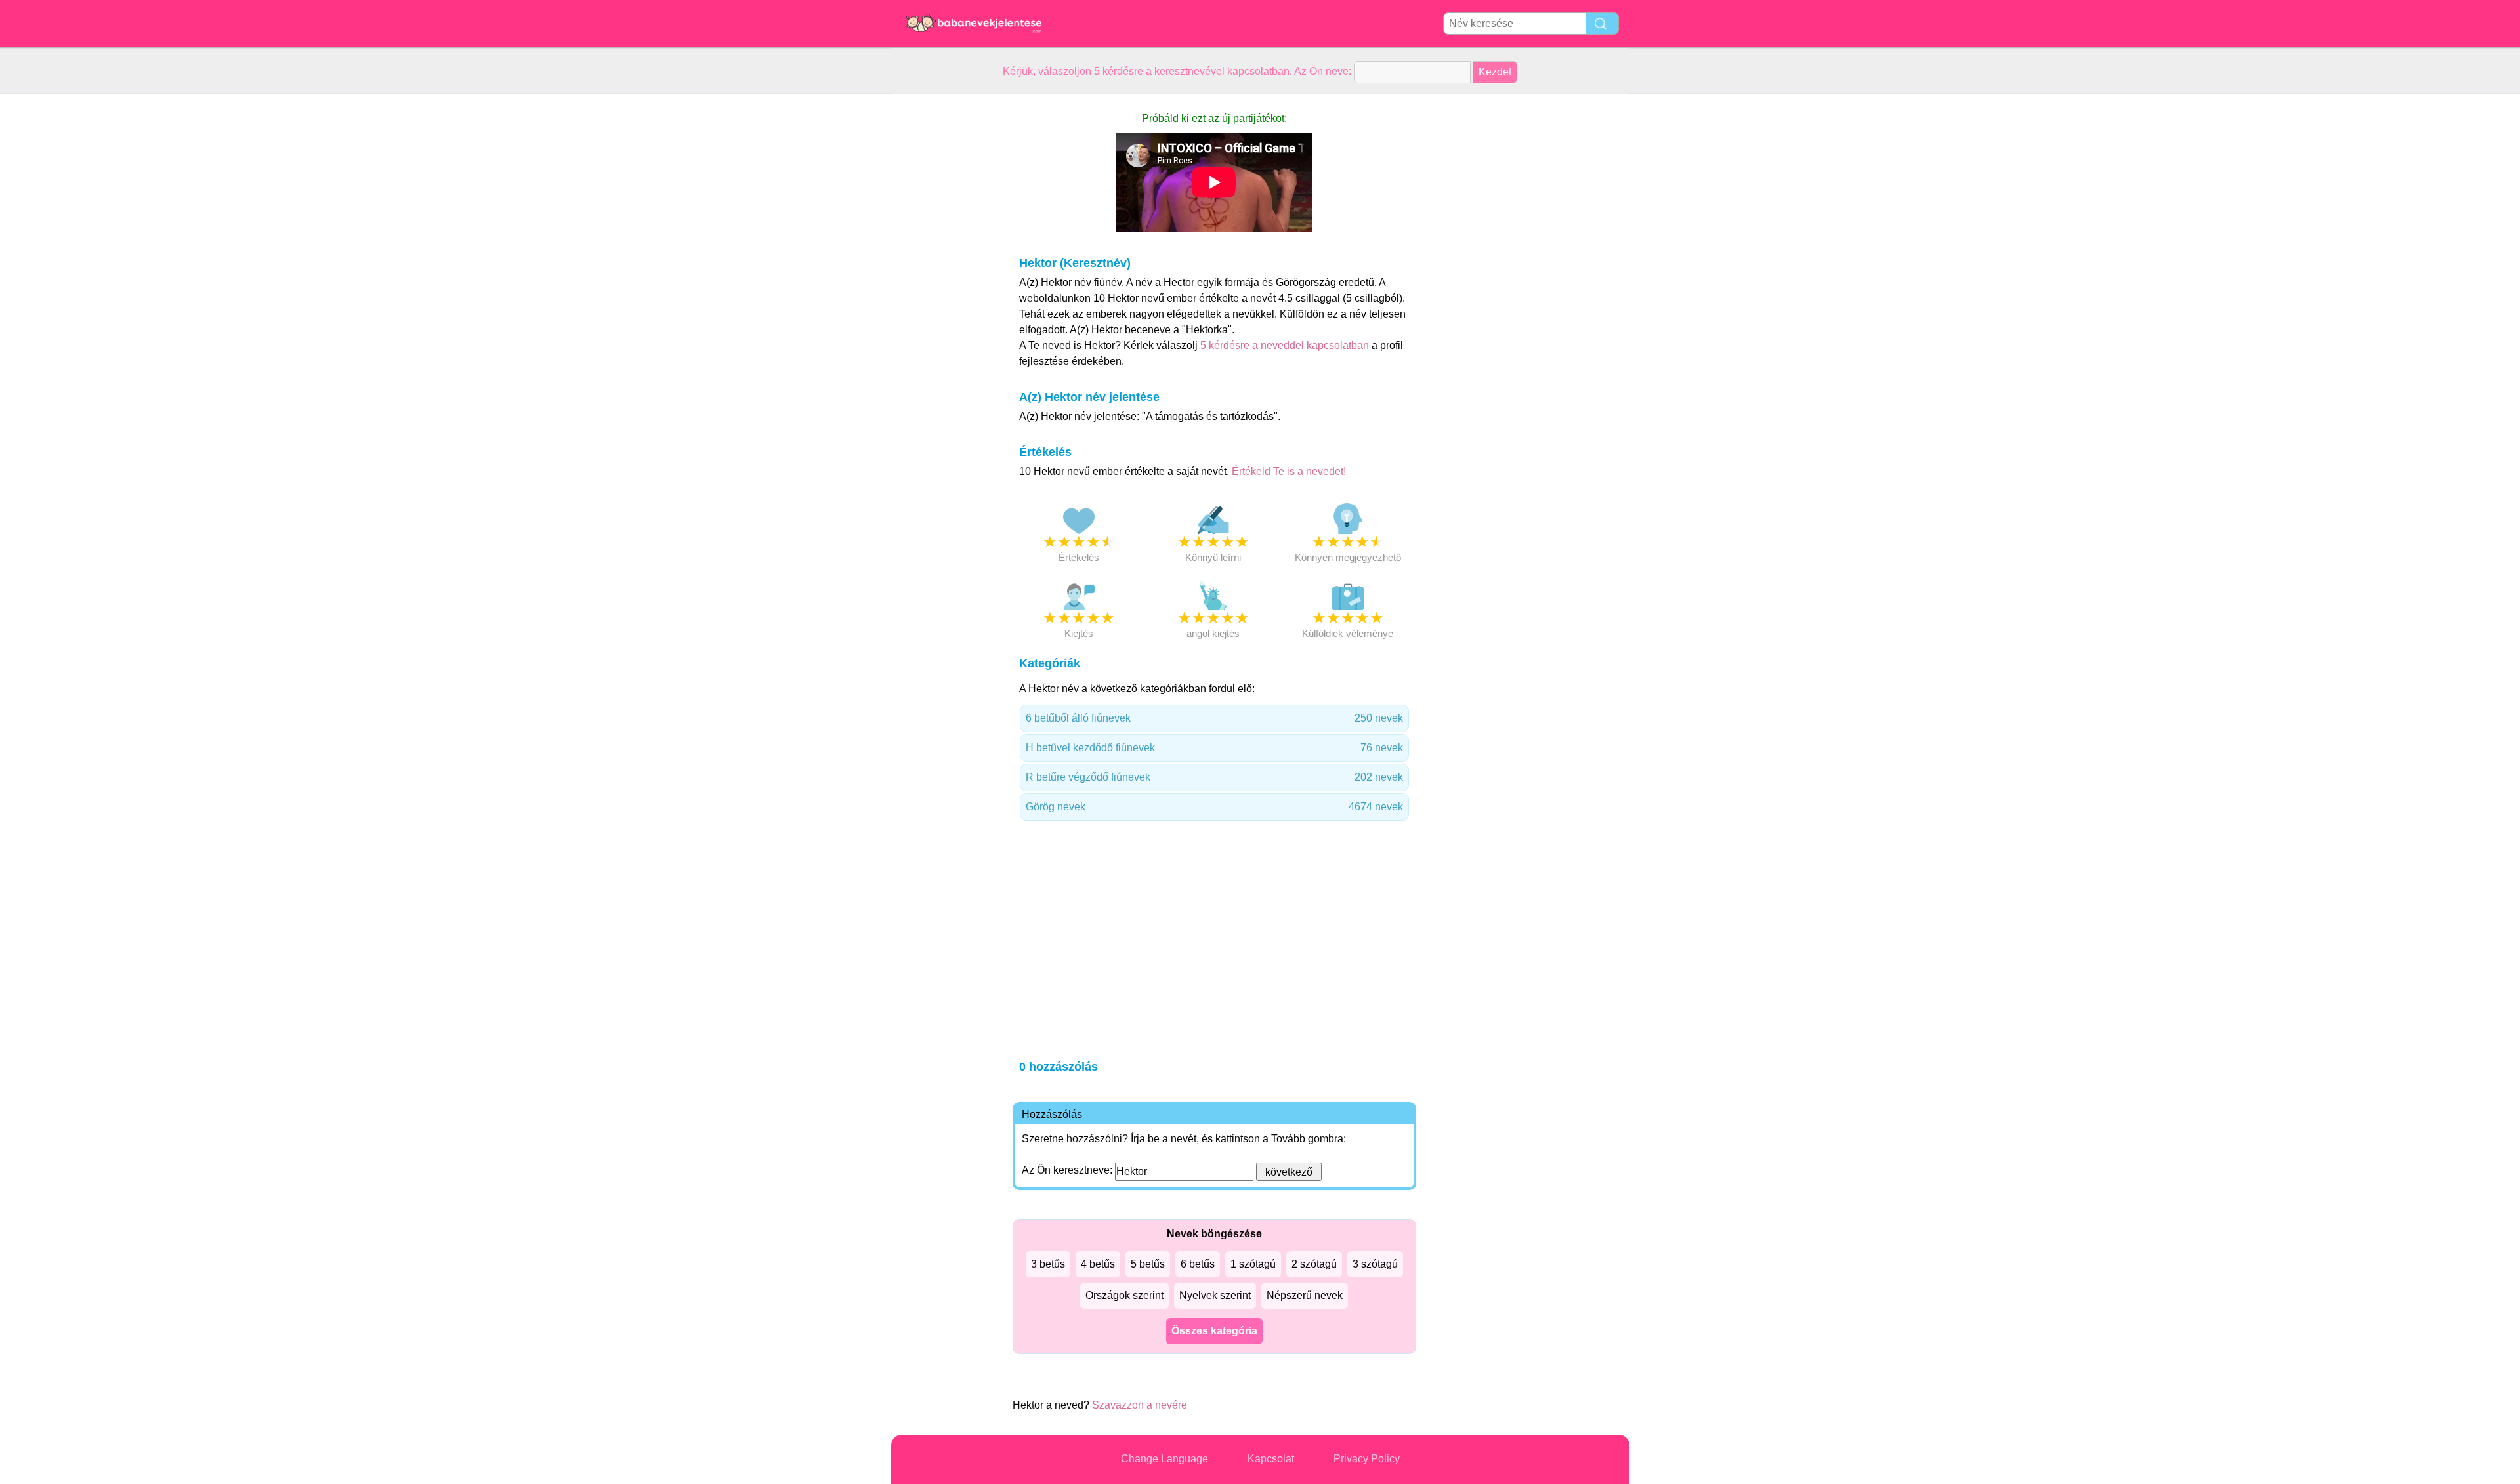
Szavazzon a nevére (1140, 1405)
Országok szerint (1124, 1295)
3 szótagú (1375, 1264)
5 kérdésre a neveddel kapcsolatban (1286, 345)
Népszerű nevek (1305, 1295)
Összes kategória (1214, 1331)
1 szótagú (1253, 1264)
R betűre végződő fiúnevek (1214, 777)
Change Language (1165, 1459)
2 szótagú (1314, 1264)
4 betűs (1098, 1264)
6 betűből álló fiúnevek (1214, 718)
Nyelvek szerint (1215, 1295)
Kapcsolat (1271, 1459)
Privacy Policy (1367, 1459)
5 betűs (1148, 1264)
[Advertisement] (944, 291)
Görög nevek (1214, 807)
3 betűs (1048, 1264)
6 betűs (1198, 1264)
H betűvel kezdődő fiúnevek (1214, 748)
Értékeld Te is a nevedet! (1289, 471)
